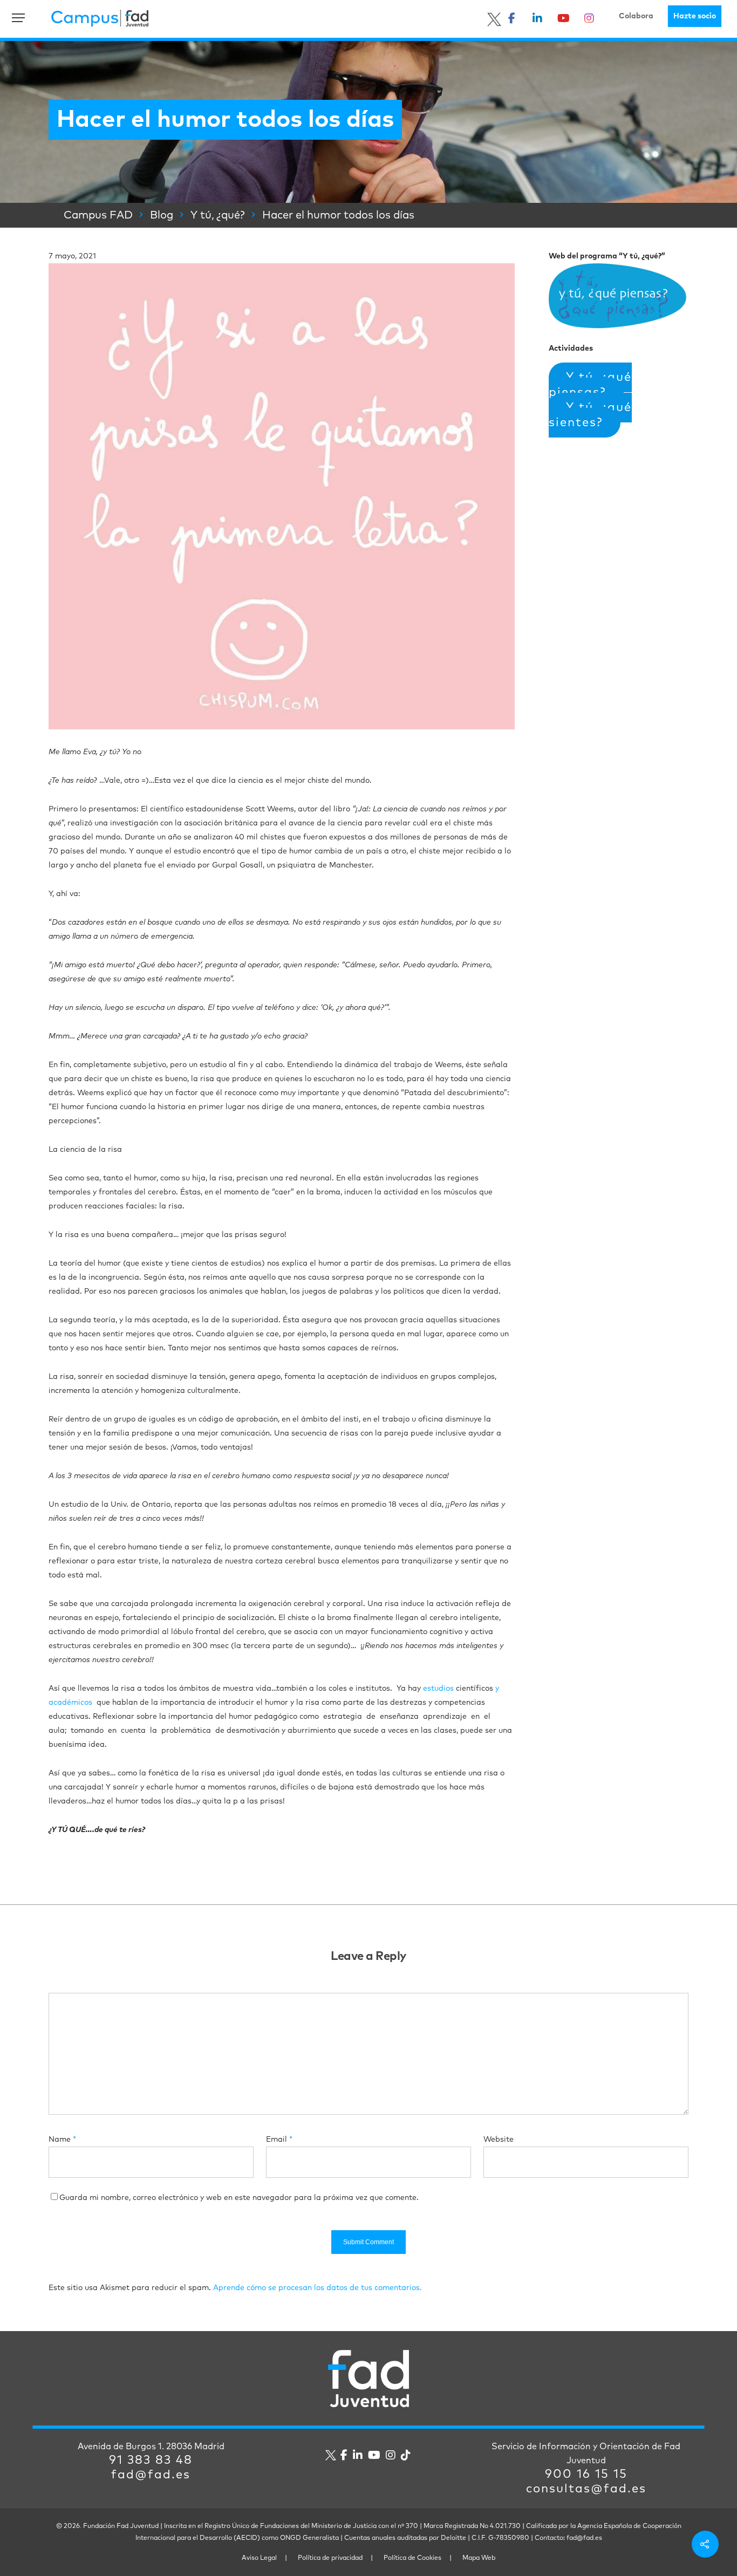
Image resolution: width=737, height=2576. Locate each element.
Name (62, 2140)
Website (499, 2140)
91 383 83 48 (151, 2461)
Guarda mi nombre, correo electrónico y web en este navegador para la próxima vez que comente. (239, 2198)
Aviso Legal (259, 2558)
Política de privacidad (330, 2558)
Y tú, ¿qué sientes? (590, 415)
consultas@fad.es (586, 2489)
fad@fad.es (151, 2475)
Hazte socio (695, 16)
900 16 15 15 (586, 2475)
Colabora (636, 16)
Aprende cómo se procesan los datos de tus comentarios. (318, 2288)
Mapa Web (479, 2558)
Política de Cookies (412, 2558)
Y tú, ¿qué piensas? (590, 385)
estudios (438, 1689)
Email (279, 2140)
